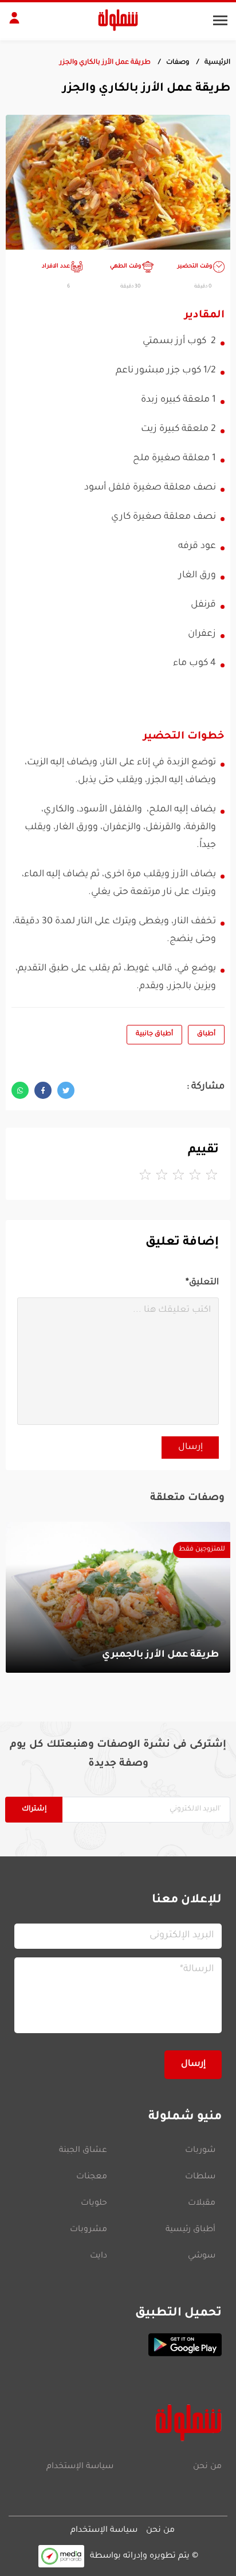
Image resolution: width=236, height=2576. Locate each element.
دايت (99, 2256)
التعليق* (202, 1283)
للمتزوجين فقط (202, 1550)
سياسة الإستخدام (80, 2467)
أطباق (206, 1034)
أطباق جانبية (154, 1034)
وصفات (178, 63)
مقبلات (202, 2204)
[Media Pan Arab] (61, 2556)
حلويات (94, 2204)
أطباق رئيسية (190, 2230)
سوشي (202, 2256)
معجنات (92, 2177)
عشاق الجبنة (83, 2151)
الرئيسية (217, 63)
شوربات (200, 2151)
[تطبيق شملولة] (118, 2345)
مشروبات (88, 2230)
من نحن (207, 2467)
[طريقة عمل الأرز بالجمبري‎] (118, 1597)
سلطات (200, 2177)
